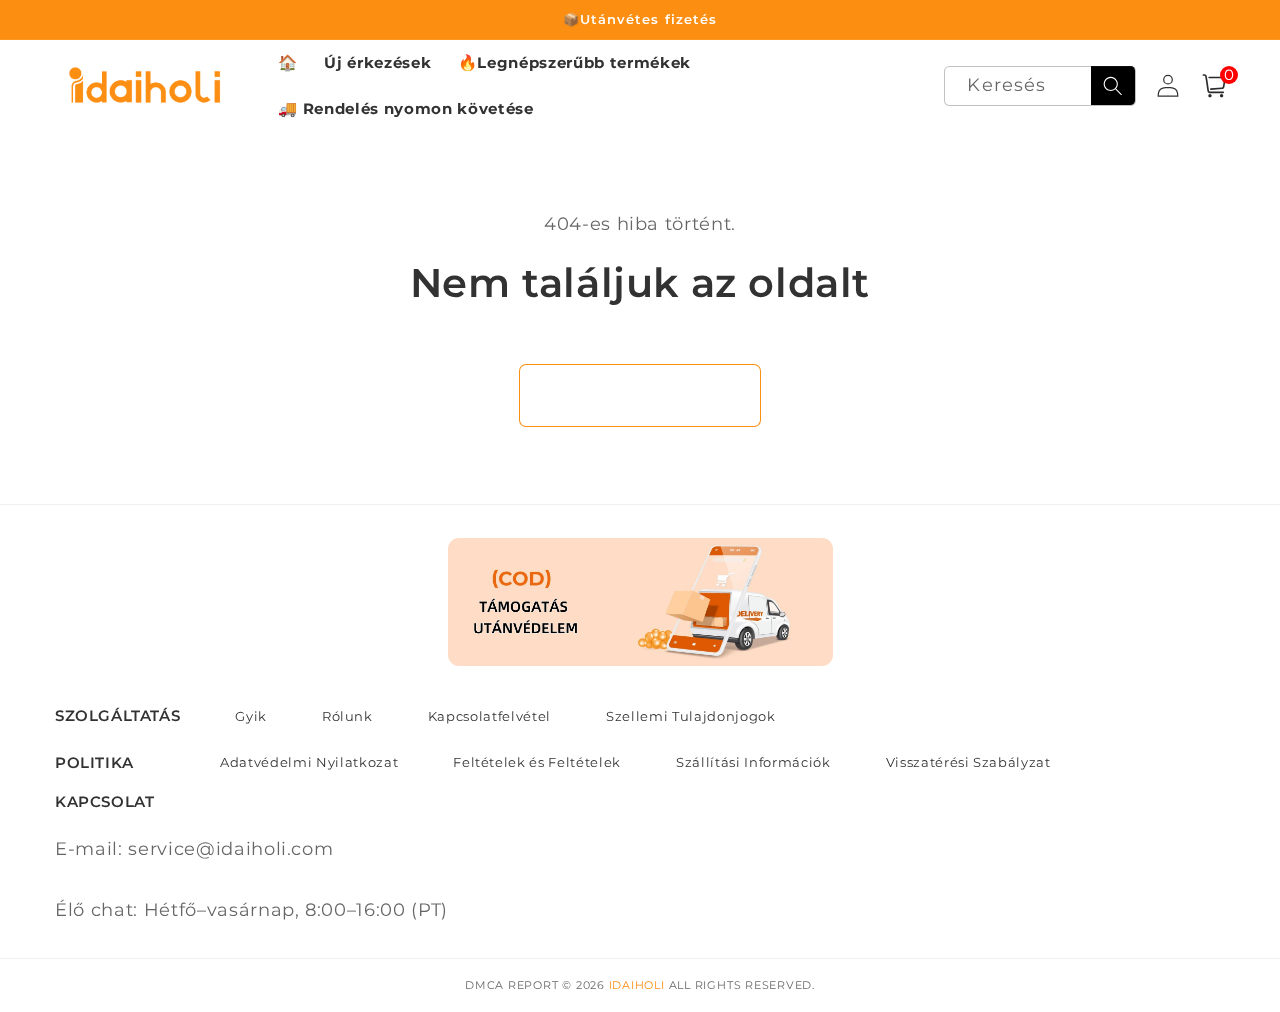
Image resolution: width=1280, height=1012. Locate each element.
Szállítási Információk (753, 762)
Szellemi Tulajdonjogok (691, 716)
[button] (1214, 86)
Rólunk (347, 716)
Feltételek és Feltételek (537, 762)
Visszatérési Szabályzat (968, 762)
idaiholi (637, 985)
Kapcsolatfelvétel (489, 716)
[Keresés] (1113, 86)
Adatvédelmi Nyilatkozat (309, 762)
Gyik (251, 716)
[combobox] (1039, 86)
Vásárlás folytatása (640, 395)
